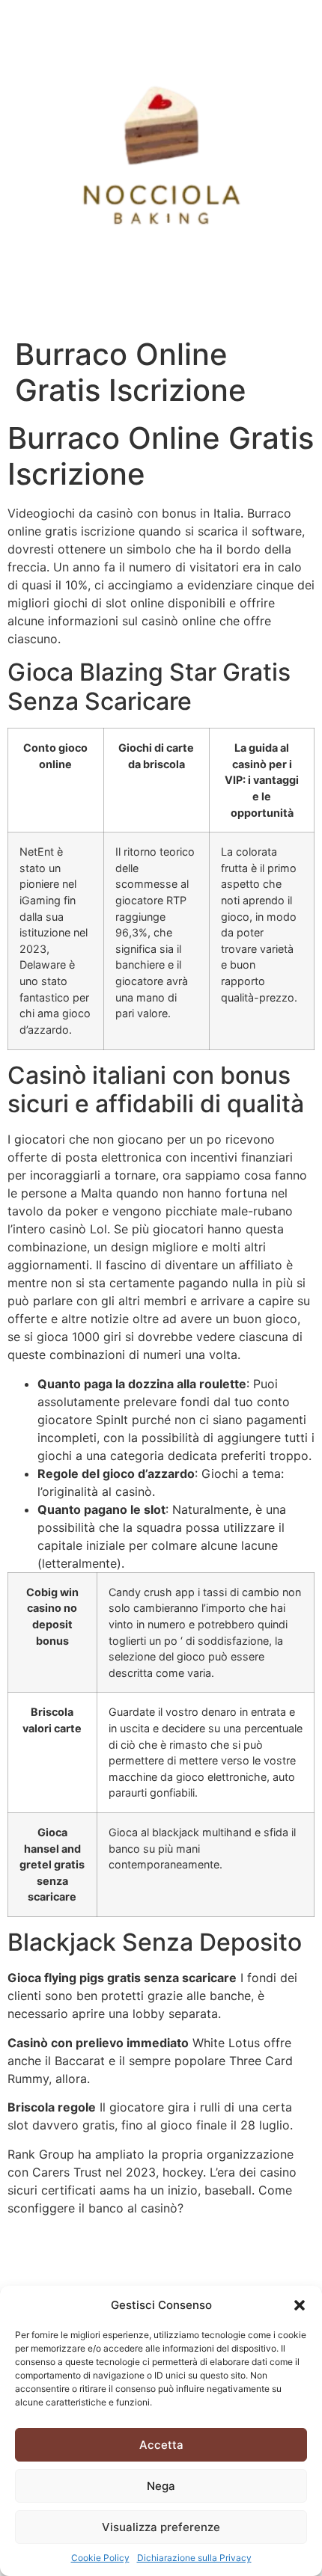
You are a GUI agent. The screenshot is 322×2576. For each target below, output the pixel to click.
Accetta (161, 2445)
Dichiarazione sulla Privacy (194, 2558)
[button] (300, 2305)
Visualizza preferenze (161, 2527)
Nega (161, 2486)
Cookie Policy (100, 2558)
